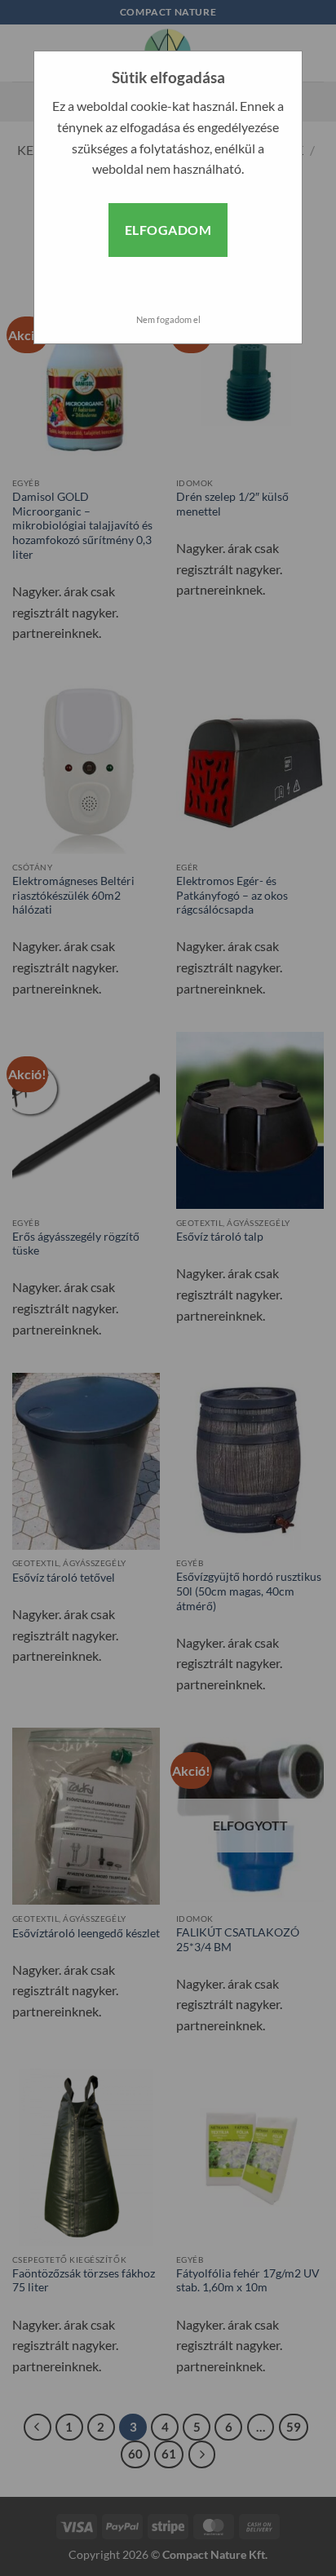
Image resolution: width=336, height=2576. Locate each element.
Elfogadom (168, 230)
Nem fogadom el (168, 319)
